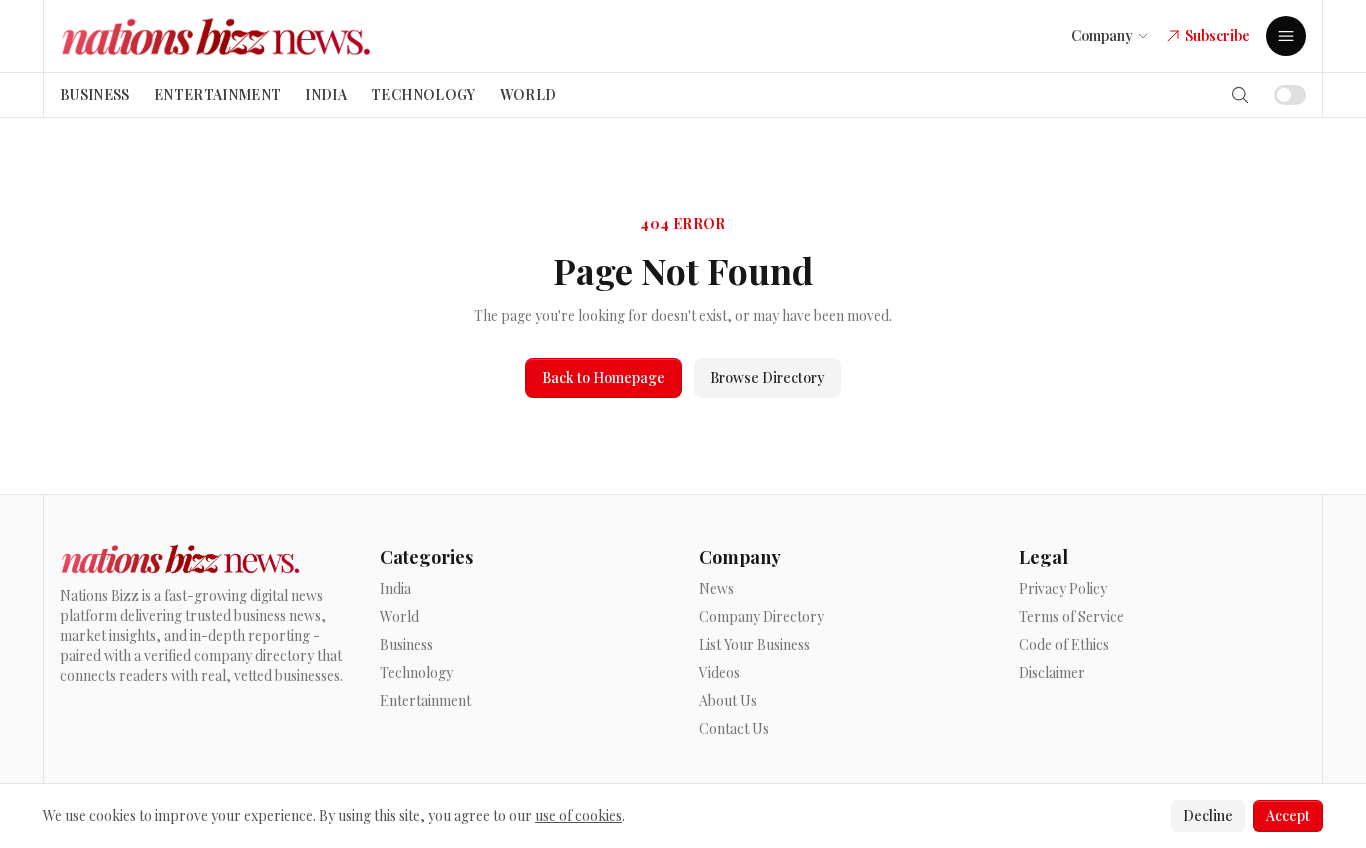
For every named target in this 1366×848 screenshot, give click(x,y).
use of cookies (578, 815)
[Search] (1240, 95)
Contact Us (734, 728)
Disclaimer (1052, 672)
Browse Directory (767, 377)
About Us (728, 700)
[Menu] (1286, 36)
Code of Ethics (1064, 644)
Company (1102, 35)
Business (95, 94)
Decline (1208, 815)
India (326, 94)
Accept (1288, 815)
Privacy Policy (1063, 588)
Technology (423, 94)
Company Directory (761, 616)
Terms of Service (1071, 616)
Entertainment (218, 94)
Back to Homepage (603, 377)
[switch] (1290, 95)
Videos (719, 672)
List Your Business (754, 644)
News (716, 588)
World (528, 94)
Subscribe (1217, 35)
